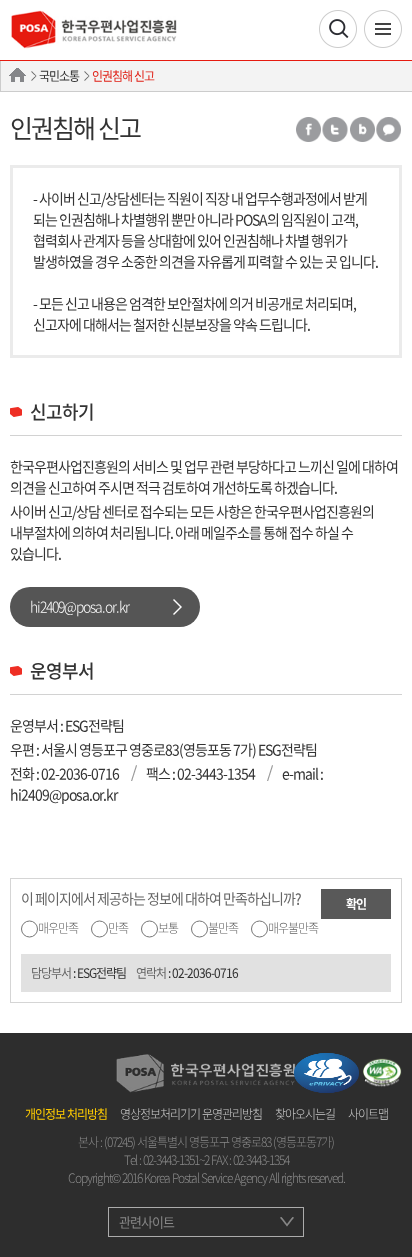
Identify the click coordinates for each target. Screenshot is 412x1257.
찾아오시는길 (305, 1114)
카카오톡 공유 (389, 129)
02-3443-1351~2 (176, 1160)
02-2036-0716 (80, 773)
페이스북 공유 (307, 129)
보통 (168, 928)
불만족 (223, 928)
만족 (118, 928)
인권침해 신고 (123, 76)
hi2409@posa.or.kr (79, 606)
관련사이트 (146, 1221)
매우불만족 (293, 928)
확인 (356, 904)
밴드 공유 (362, 129)
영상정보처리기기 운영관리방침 (191, 1114)
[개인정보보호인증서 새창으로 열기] (326, 1071)
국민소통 (59, 76)
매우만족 (58, 928)
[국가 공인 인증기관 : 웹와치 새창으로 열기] (382, 1071)
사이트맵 (368, 1114)
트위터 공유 (335, 129)
